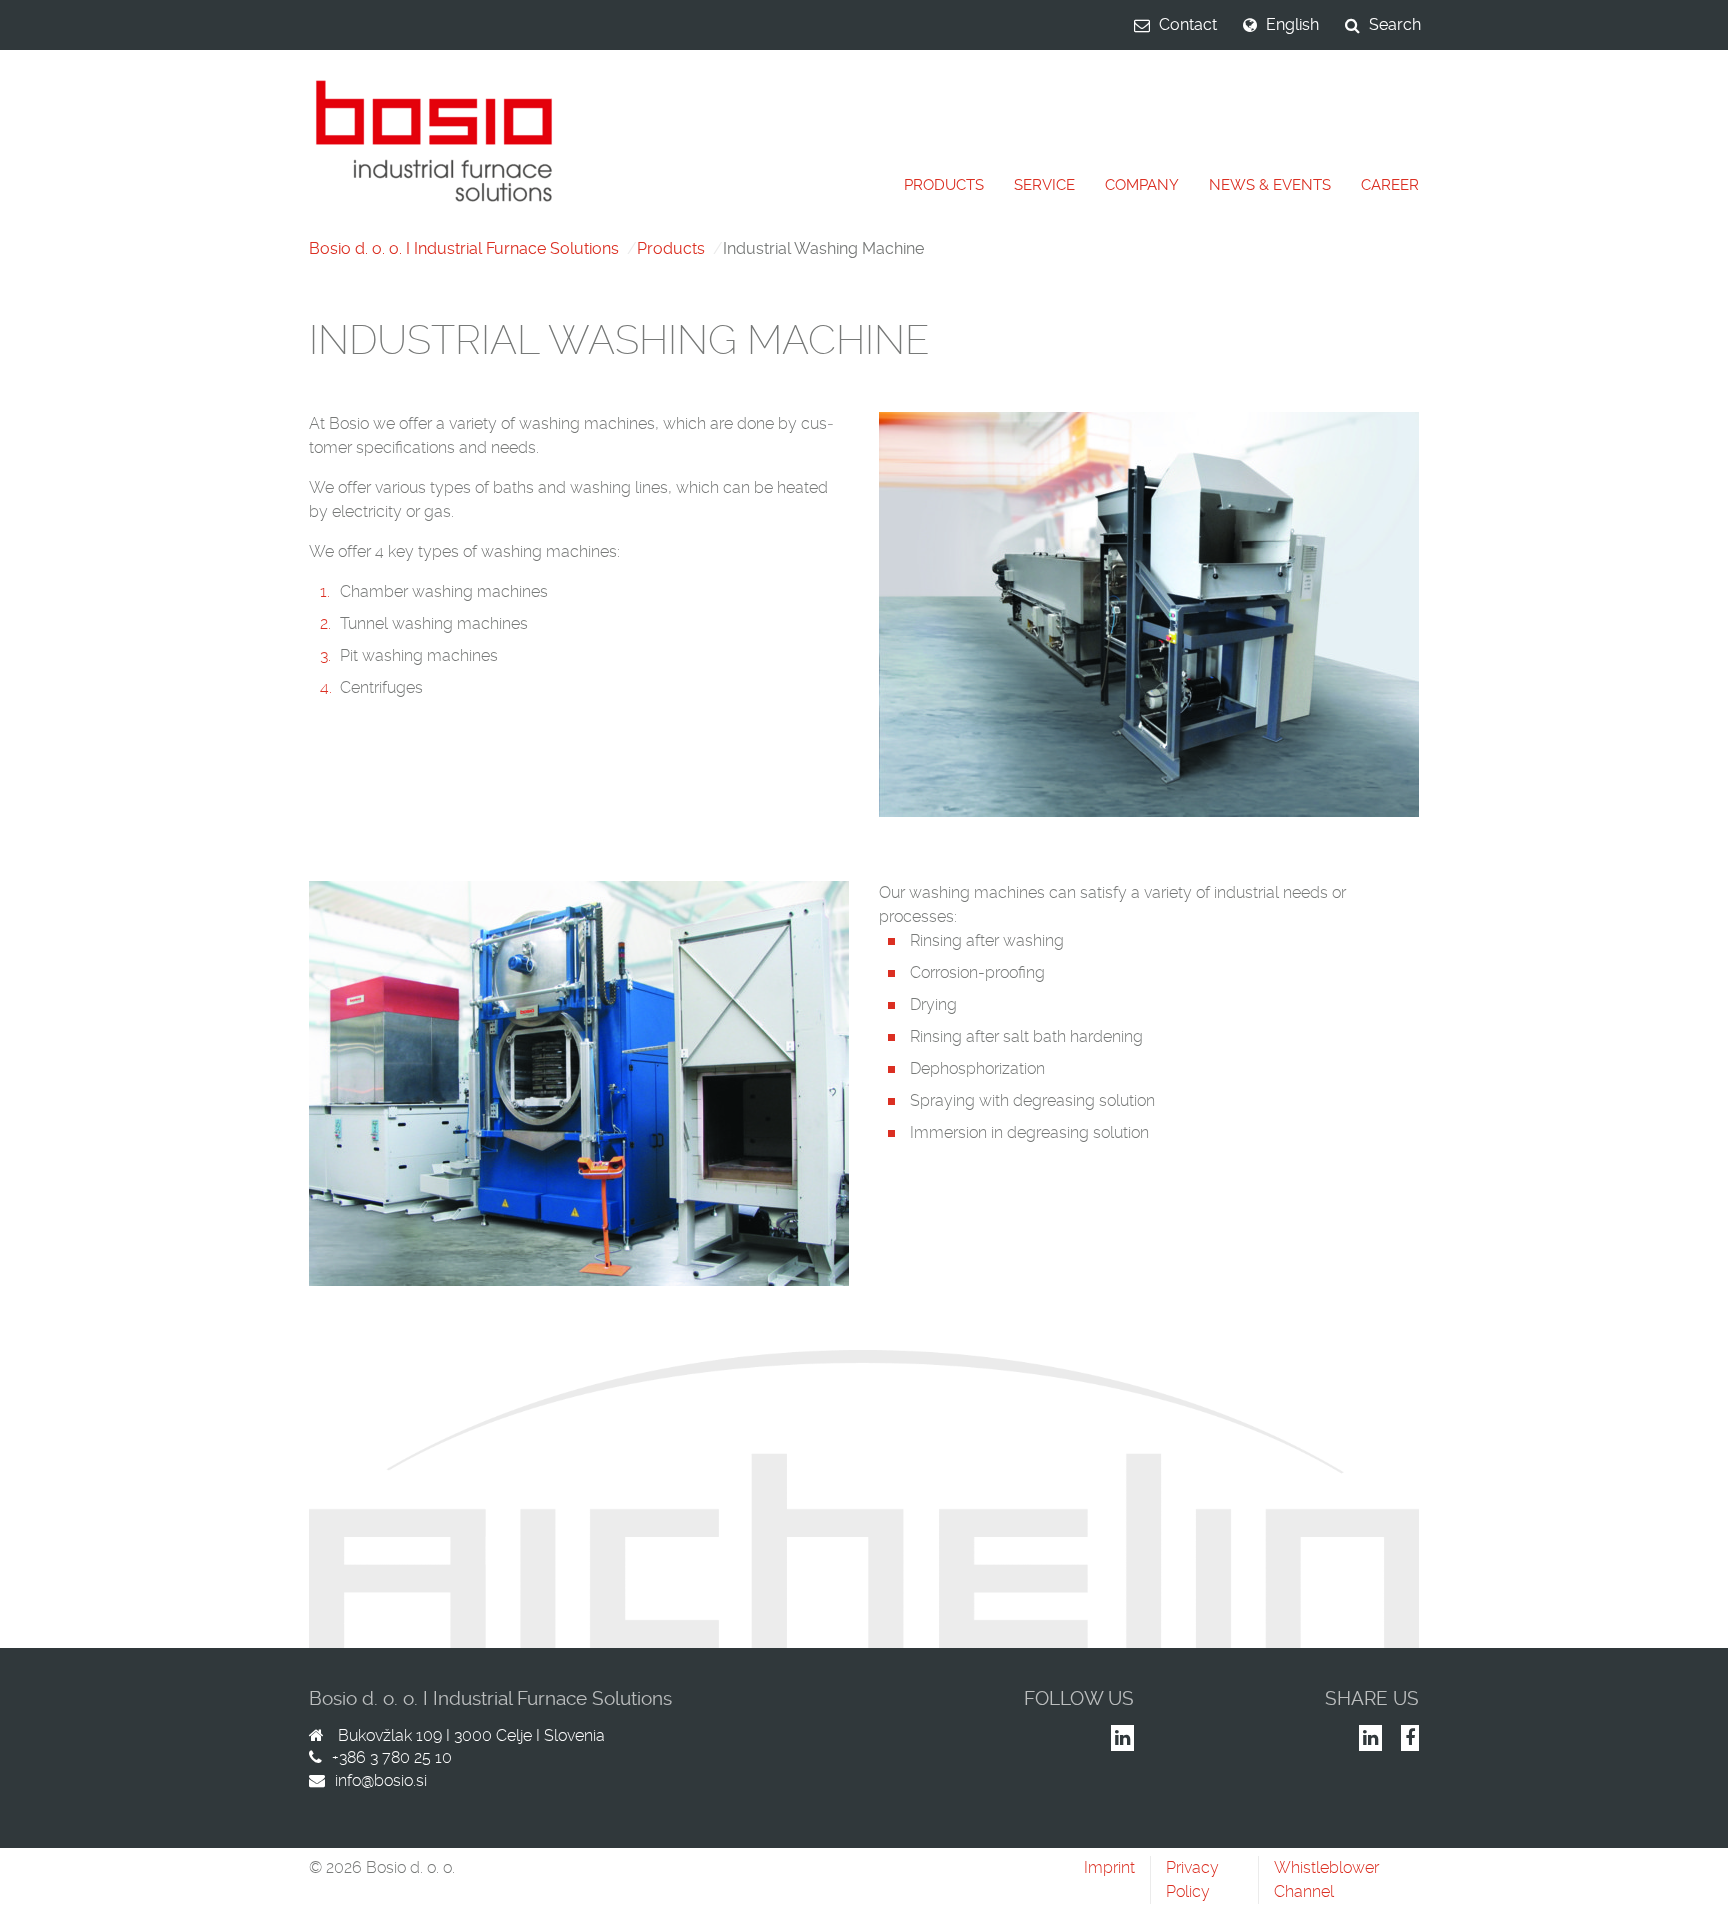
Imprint (1109, 1867)
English (1292, 24)
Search (1395, 24)
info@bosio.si (381, 1780)
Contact (1188, 24)
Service (1044, 185)
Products (944, 185)
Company (1142, 185)
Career (1390, 185)
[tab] (944, 185)
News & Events (1270, 185)
